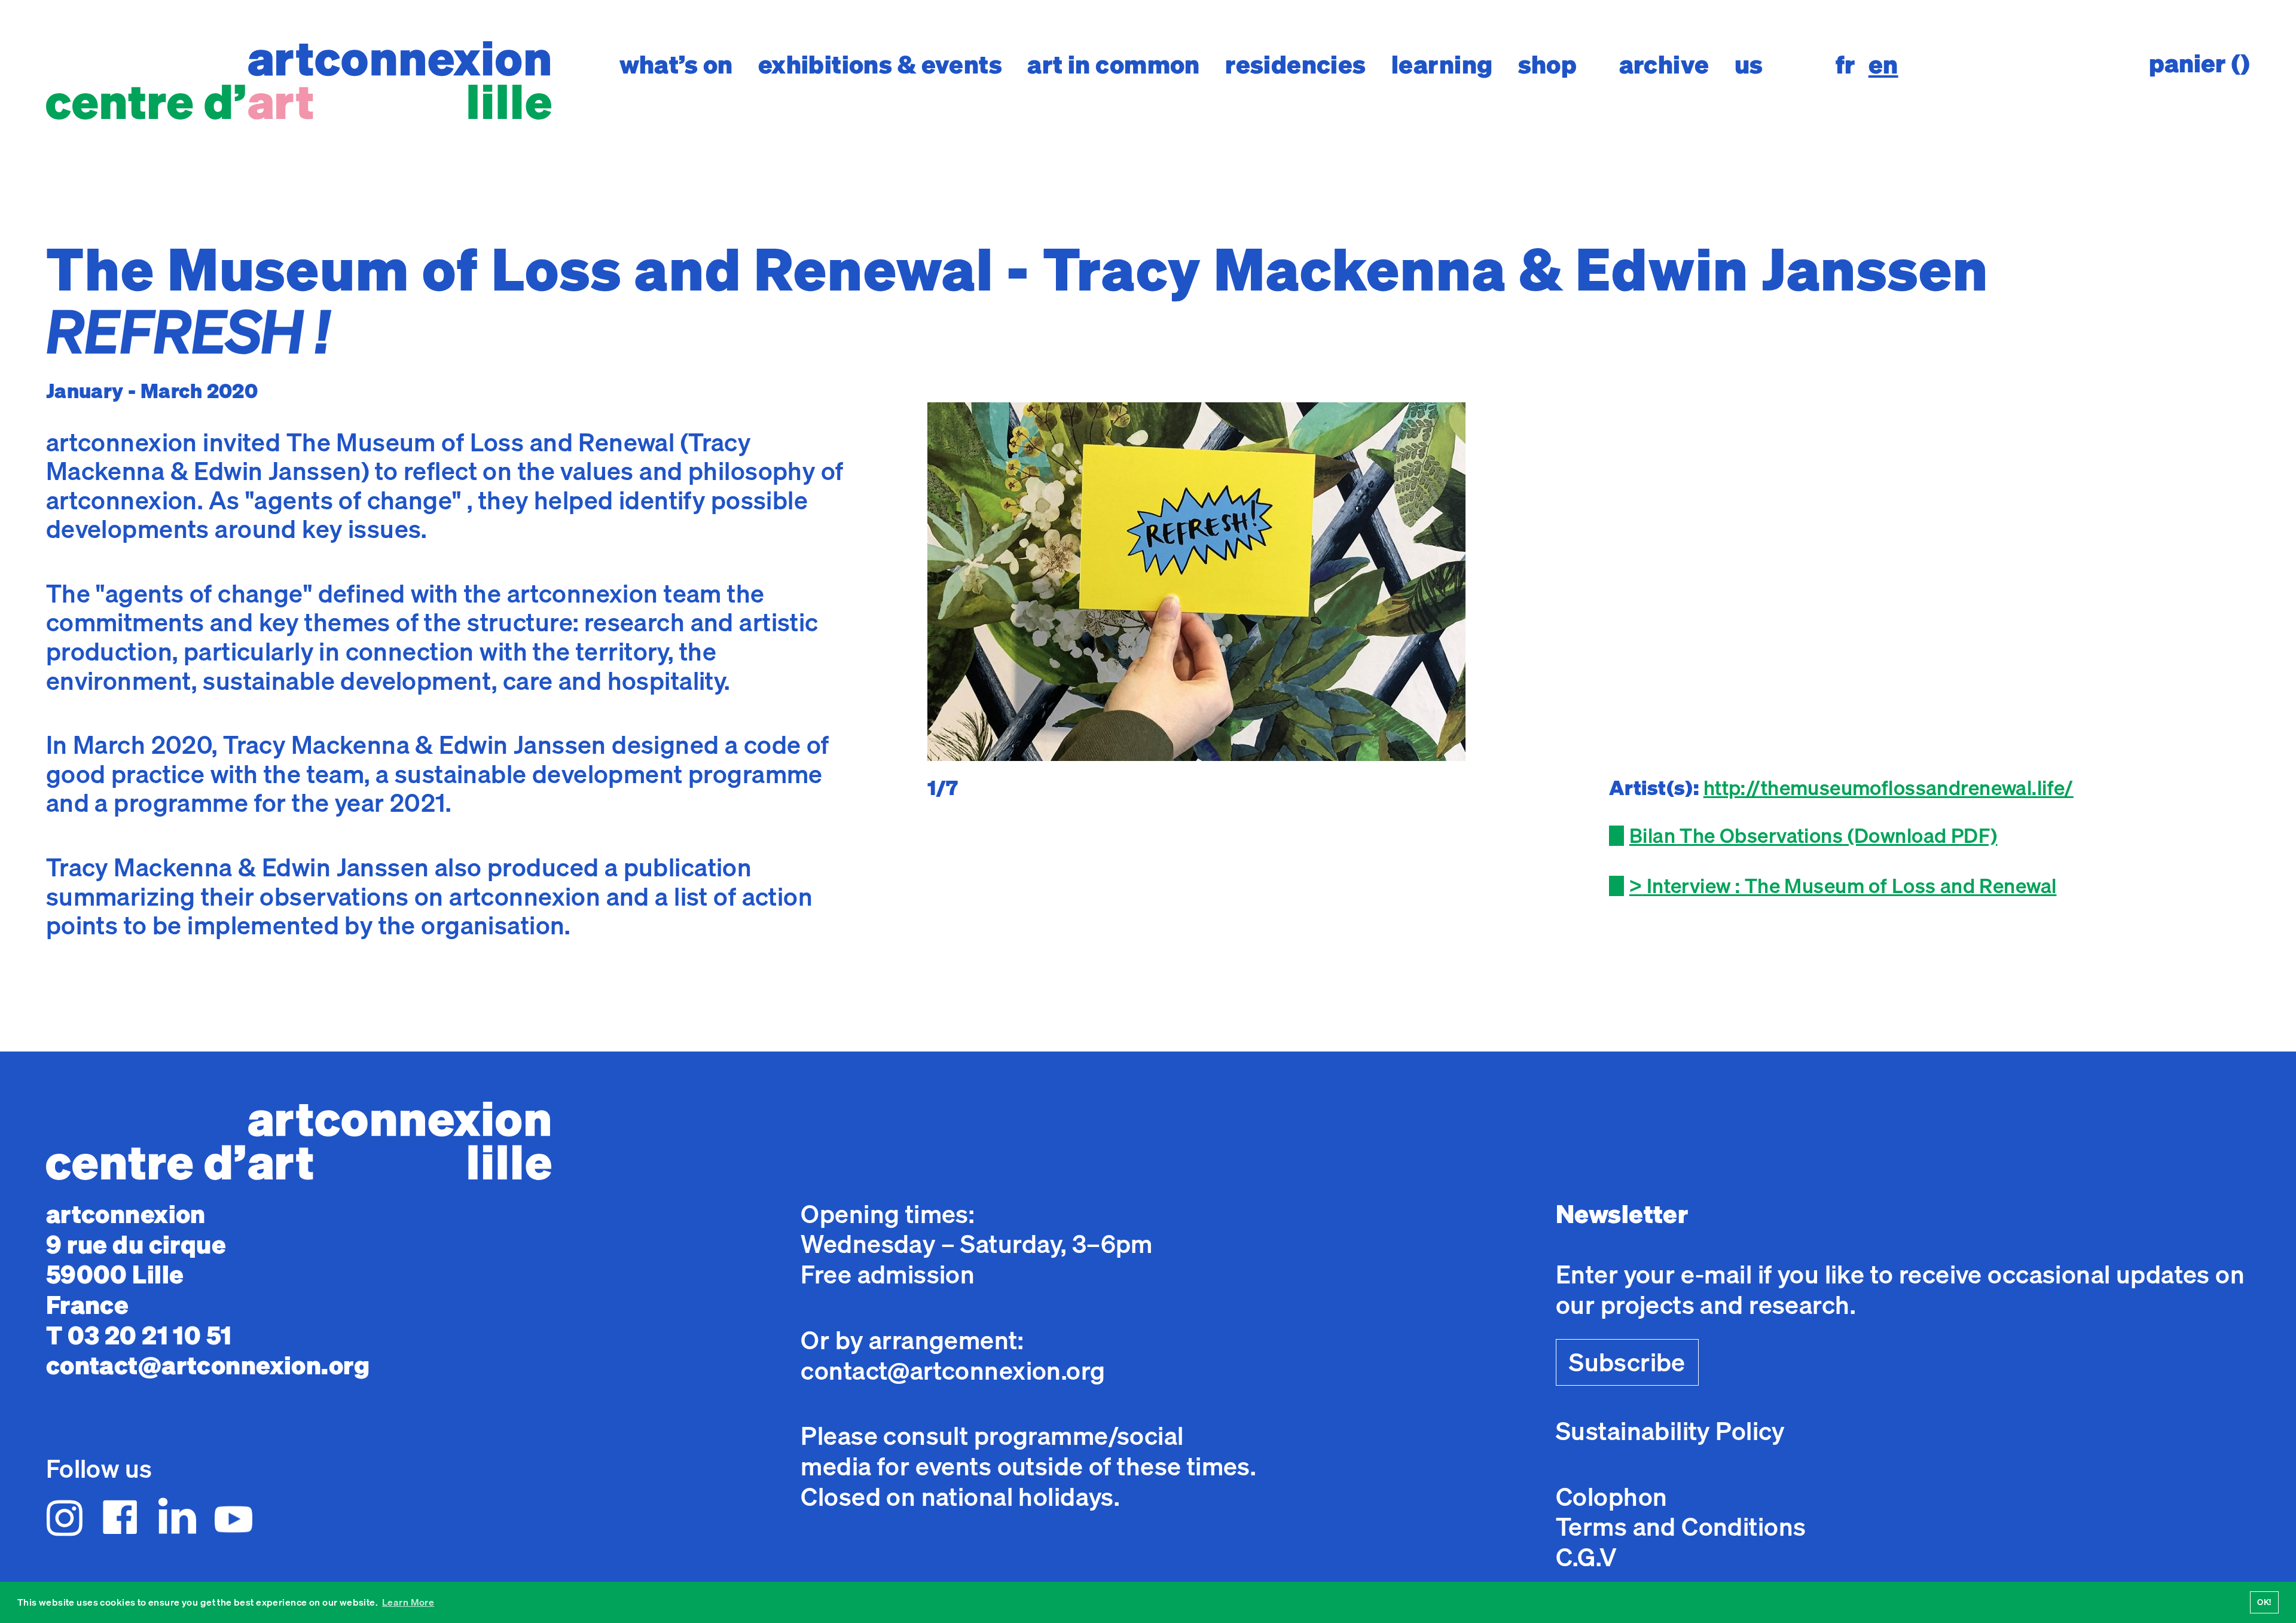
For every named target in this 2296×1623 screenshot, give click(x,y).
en (1883, 65)
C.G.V (1586, 1557)
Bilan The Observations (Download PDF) (1813, 835)
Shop (1548, 64)
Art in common (1114, 64)
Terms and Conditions (1681, 1526)
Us (1749, 64)
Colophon (1611, 1497)
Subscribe (1627, 1362)
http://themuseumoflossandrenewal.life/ (1889, 787)
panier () (2199, 63)
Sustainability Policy (1670, 1431)
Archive (1664, 64)
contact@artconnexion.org (208, 1365)
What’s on (676, 64)
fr (1846, 65)
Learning (1442, 64)
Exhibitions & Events (880, 64)
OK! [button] (2264, 1602)
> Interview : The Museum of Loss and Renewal (1843, 885)
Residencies (1296, 64)
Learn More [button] (408, 1602)
